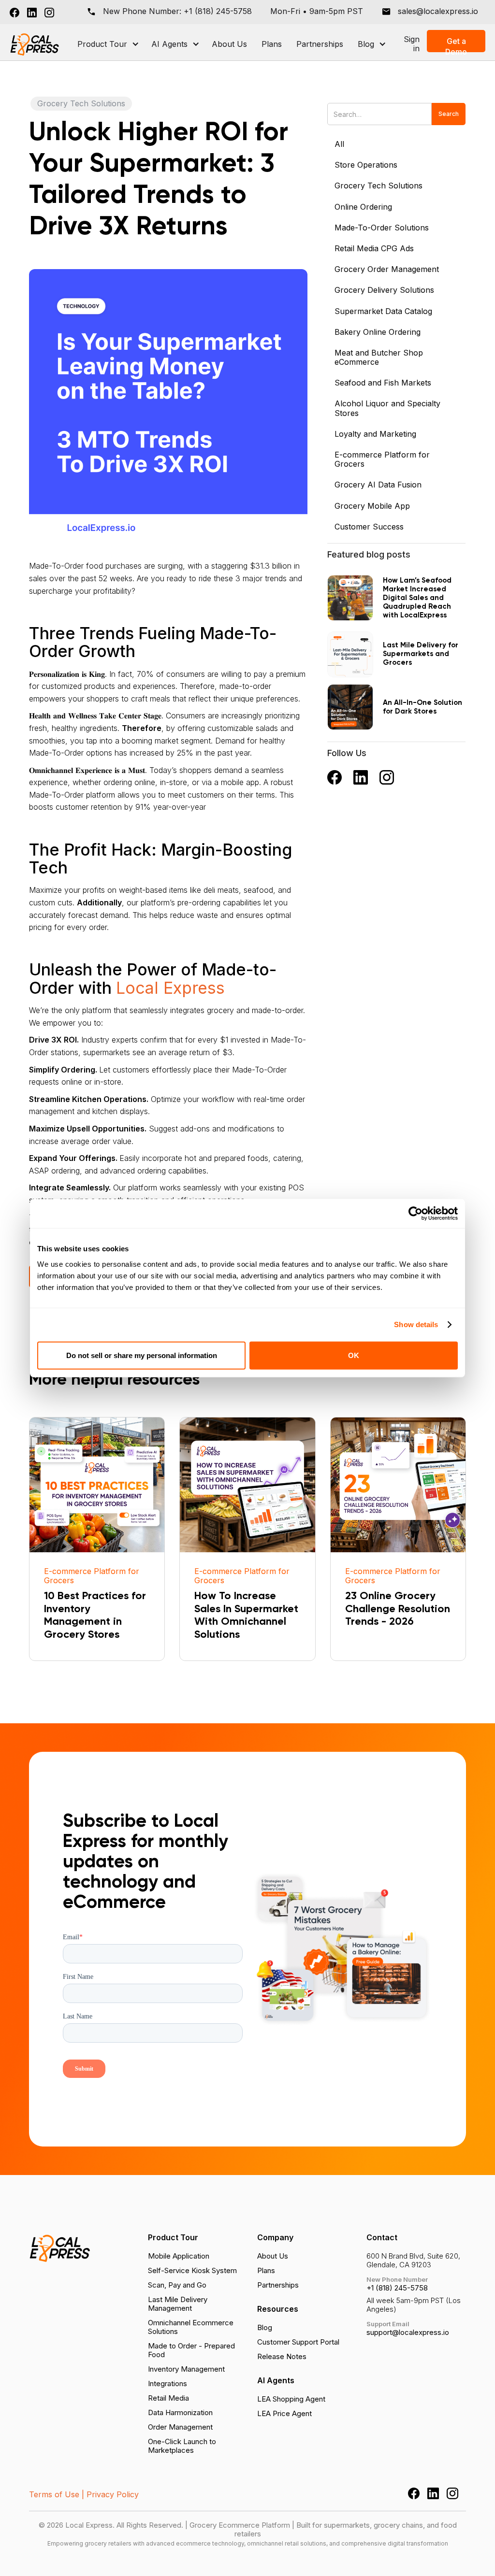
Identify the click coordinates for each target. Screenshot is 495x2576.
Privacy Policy (113, 2494)
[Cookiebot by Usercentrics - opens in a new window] (415, 1214)
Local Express (170, 988)
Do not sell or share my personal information (142, 1355)
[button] (107, 44)
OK (354, 1355)
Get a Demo (456, 44)
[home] (35, 44)
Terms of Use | (57, 2494)
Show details (416, 1324)
